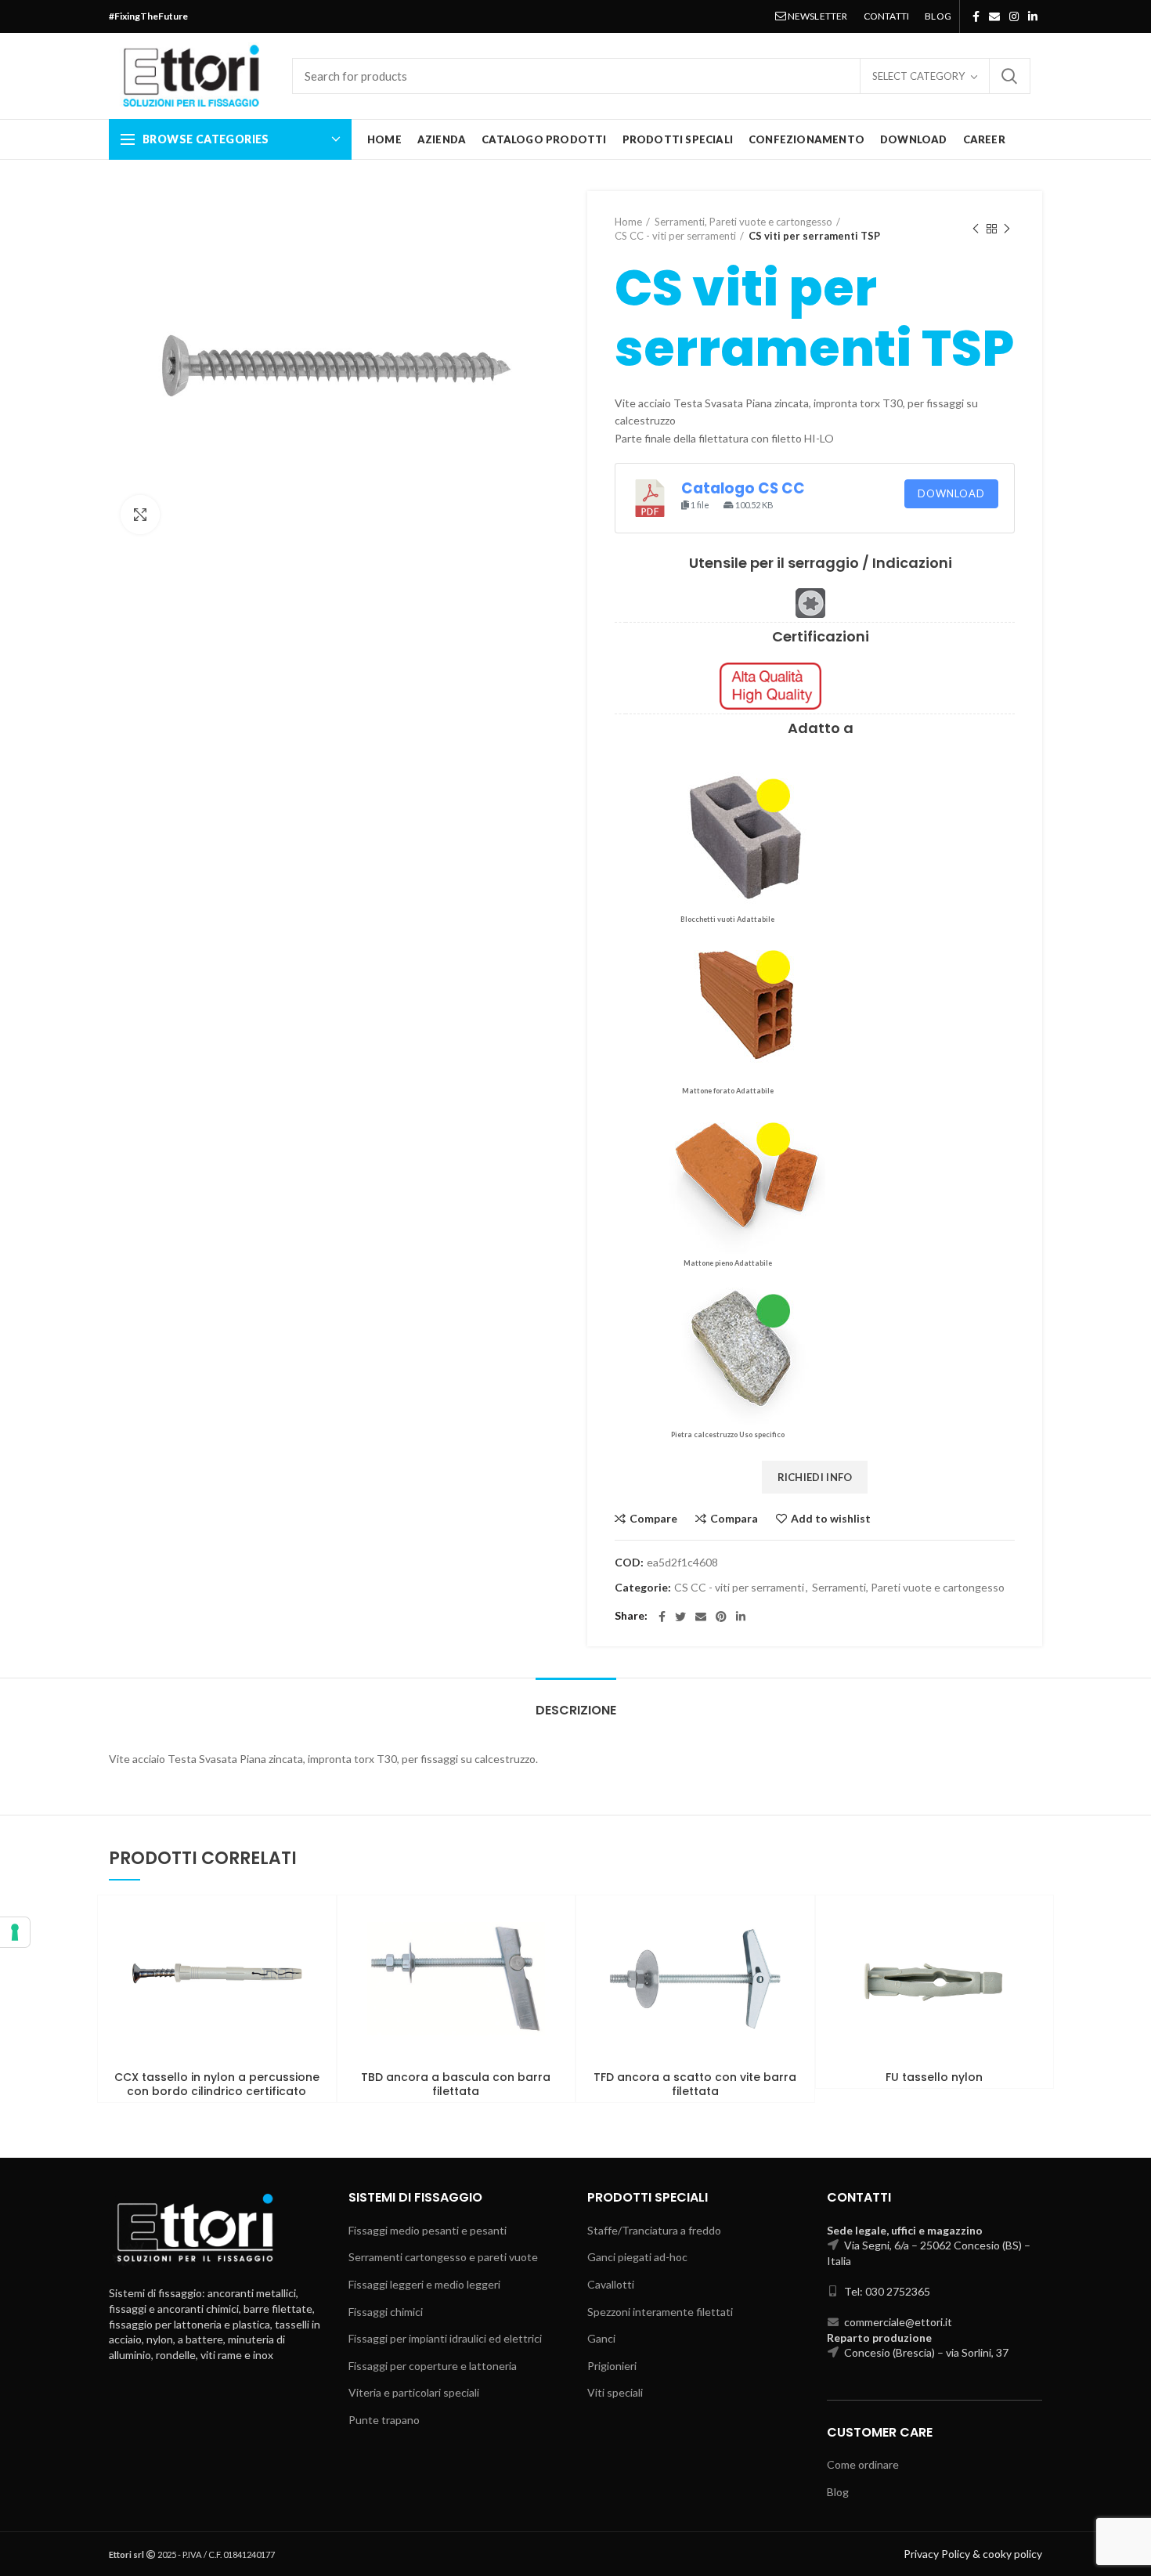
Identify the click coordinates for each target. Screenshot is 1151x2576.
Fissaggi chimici (386, 2312)
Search (1009, 76)
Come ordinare (863, 2464)
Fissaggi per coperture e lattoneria (433, 2366)
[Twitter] (680, 1617)
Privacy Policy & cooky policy (973, 2554)
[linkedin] (1033, 16)
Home (628, 222)
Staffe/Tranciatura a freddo (654, 2230)
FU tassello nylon (934, 2077)
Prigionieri (612, 2366)
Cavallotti (611, 2284)
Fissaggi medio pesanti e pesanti (428, 2230)
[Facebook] (976, 16)
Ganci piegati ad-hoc (637, 2257)
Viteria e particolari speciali (414, 2392)
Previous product (976, 229)
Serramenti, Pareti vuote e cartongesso (743, 222)
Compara (734, 1519)
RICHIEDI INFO (815, 1477)
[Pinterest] (721, 1617)
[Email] (994, 16)
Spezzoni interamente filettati (660, 2312)
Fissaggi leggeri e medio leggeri (424, 2284)
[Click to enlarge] (140, 515)
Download (951, 493)
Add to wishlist (831, 1519)
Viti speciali (615, 2392)
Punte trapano (384, 2420)
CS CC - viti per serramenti (675, 236)
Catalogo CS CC (743, 488)
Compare (653, 1519)
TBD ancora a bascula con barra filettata (456, 2084)
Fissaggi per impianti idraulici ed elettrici (445, 2338)
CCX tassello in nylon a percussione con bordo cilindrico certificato (217, 2084)
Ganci (601, 2338)
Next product (1007, 229)
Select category (918, 76)
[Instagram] (1014, 16)
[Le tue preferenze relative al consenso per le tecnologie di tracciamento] (15, 1932)
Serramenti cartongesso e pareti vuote (443, 2257)
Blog (838, 2492)
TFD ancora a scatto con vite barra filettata (695, 2084)
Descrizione (576, 1710)
